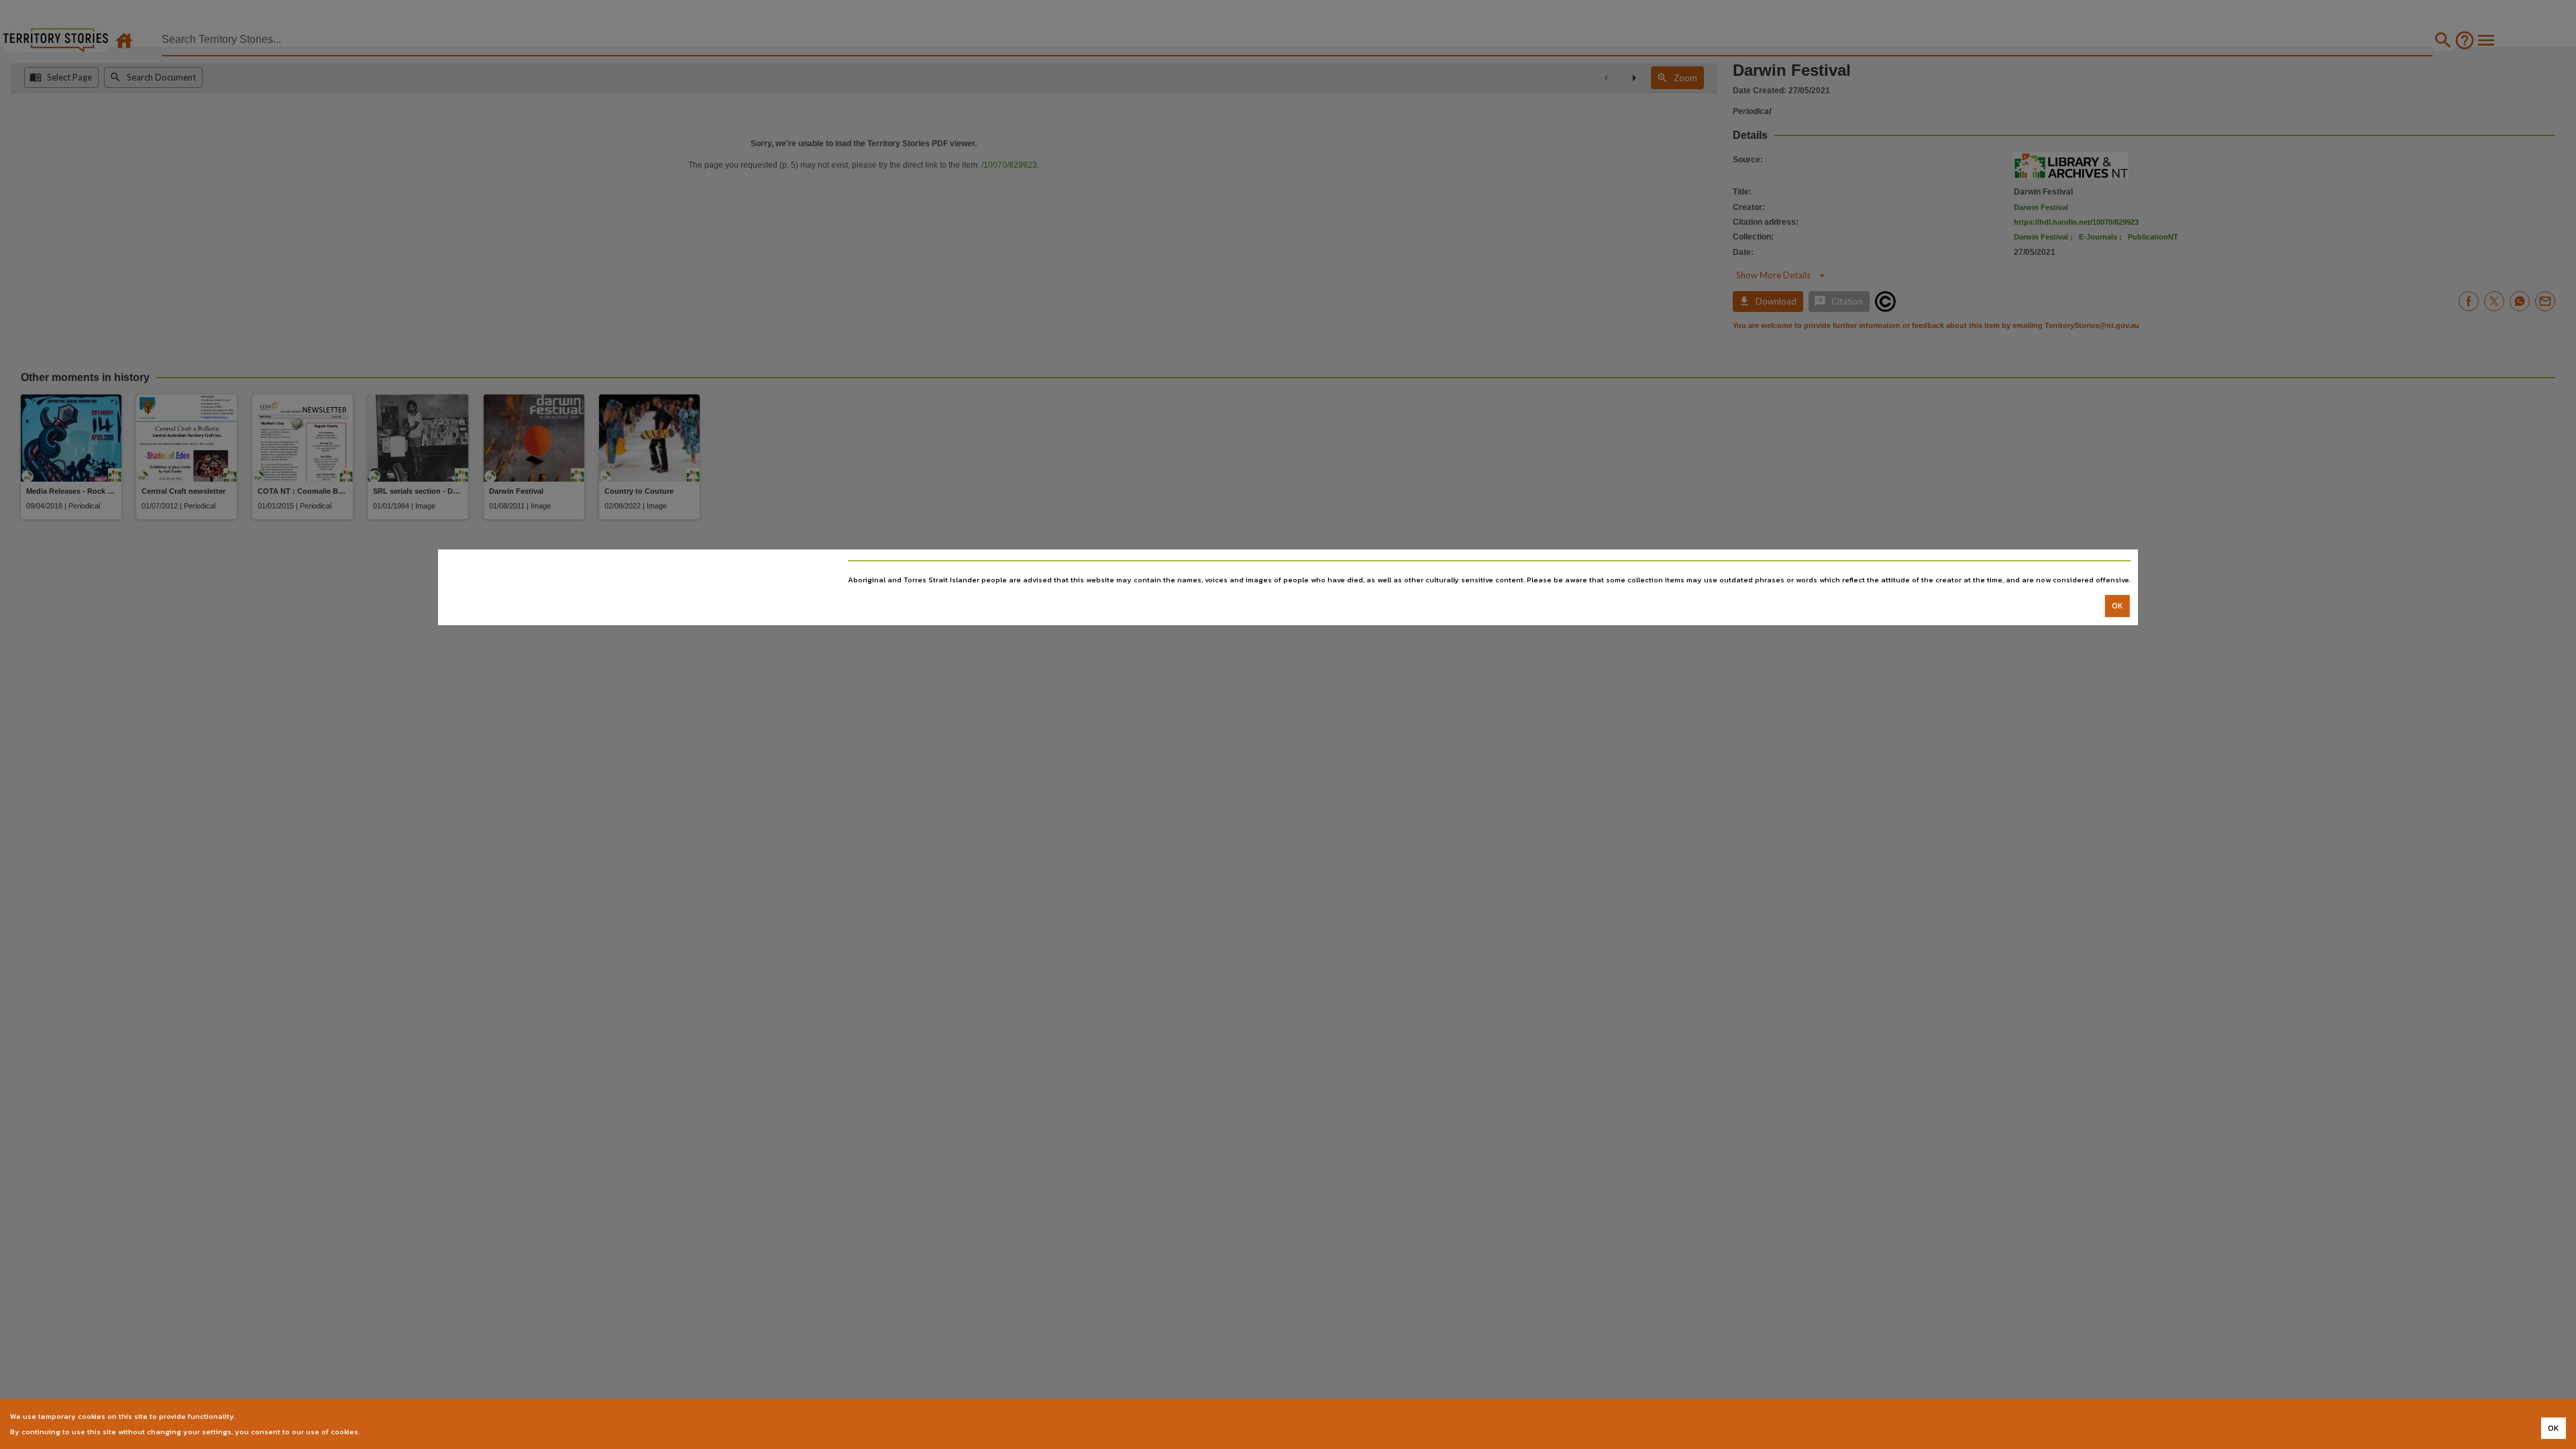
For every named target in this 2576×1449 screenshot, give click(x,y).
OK (2117, 606)
